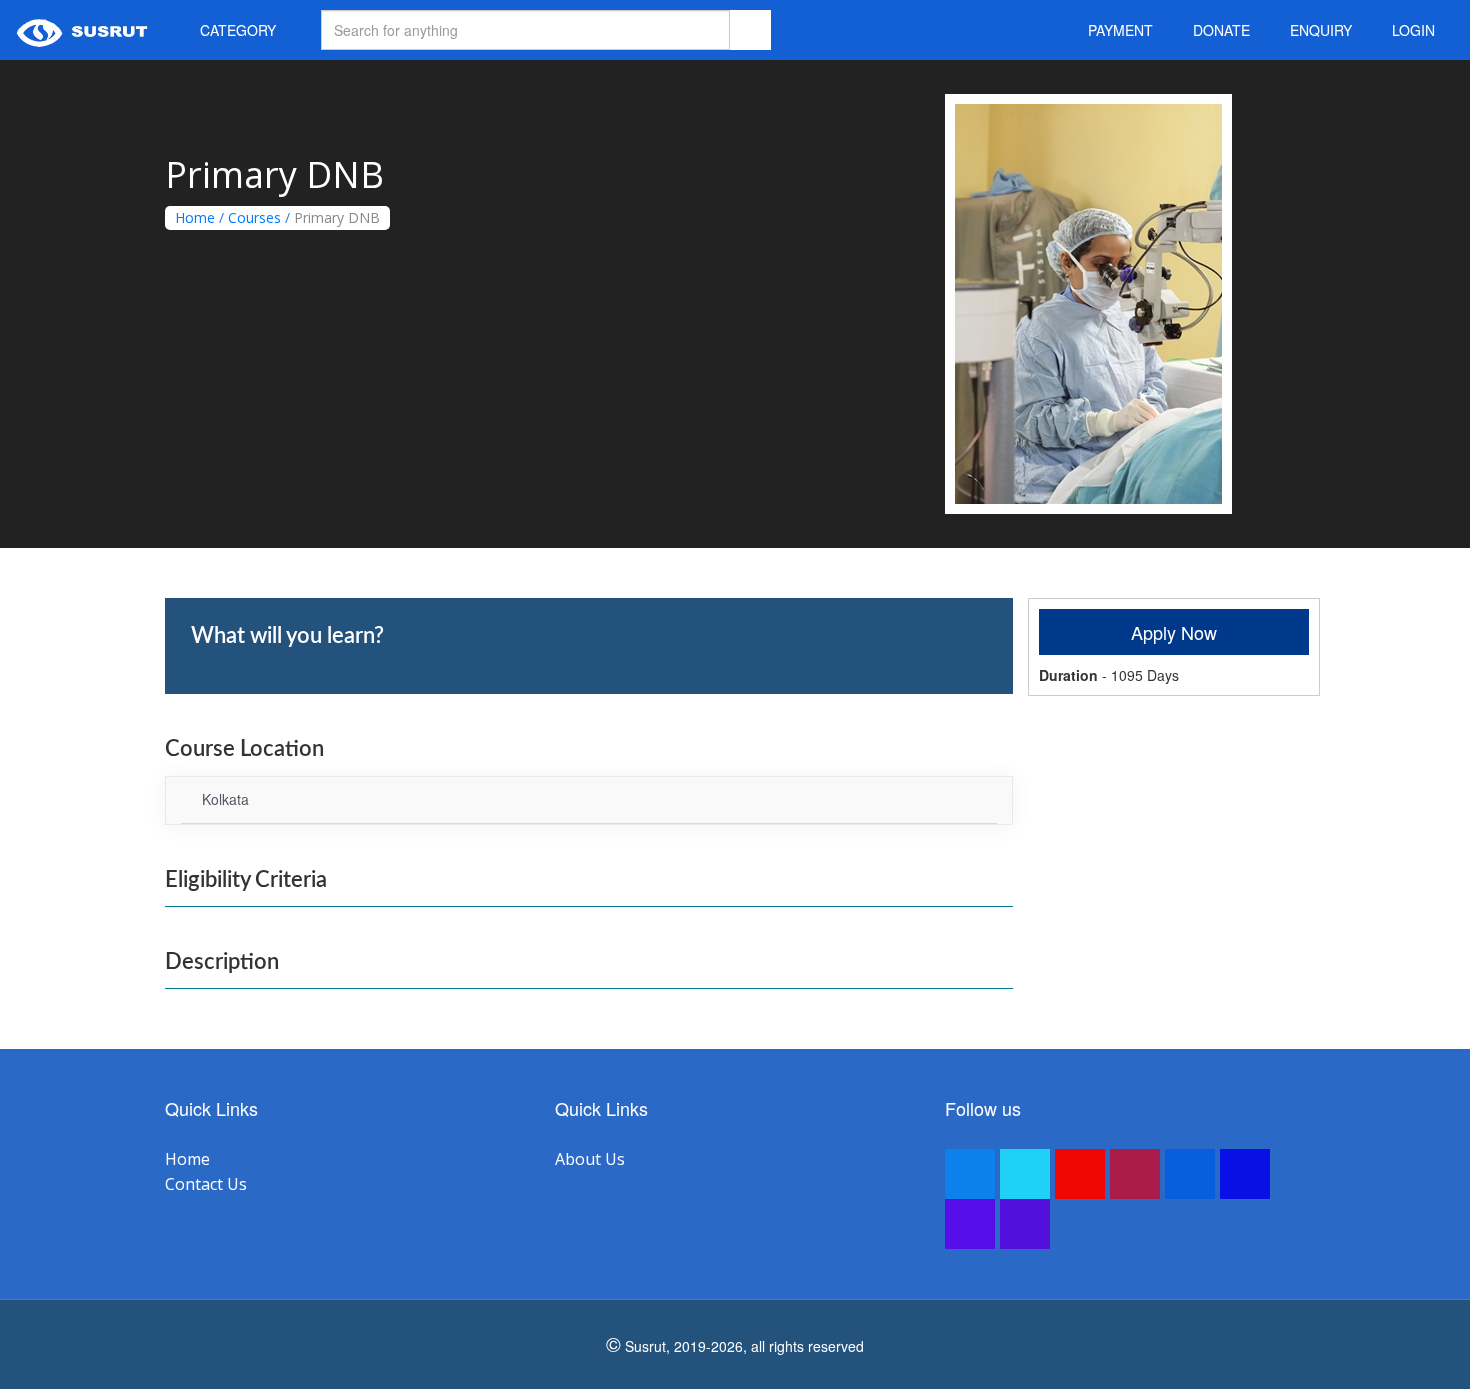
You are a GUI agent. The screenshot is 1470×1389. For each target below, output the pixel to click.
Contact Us (206, 1184)
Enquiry (1321, 30)
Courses (254, 217)
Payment (1120, 30)
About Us (590, 1159)
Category (236, 30)
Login (1413, 30)
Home (195, 217)
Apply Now (1174, 632)
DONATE (1221, 30)
